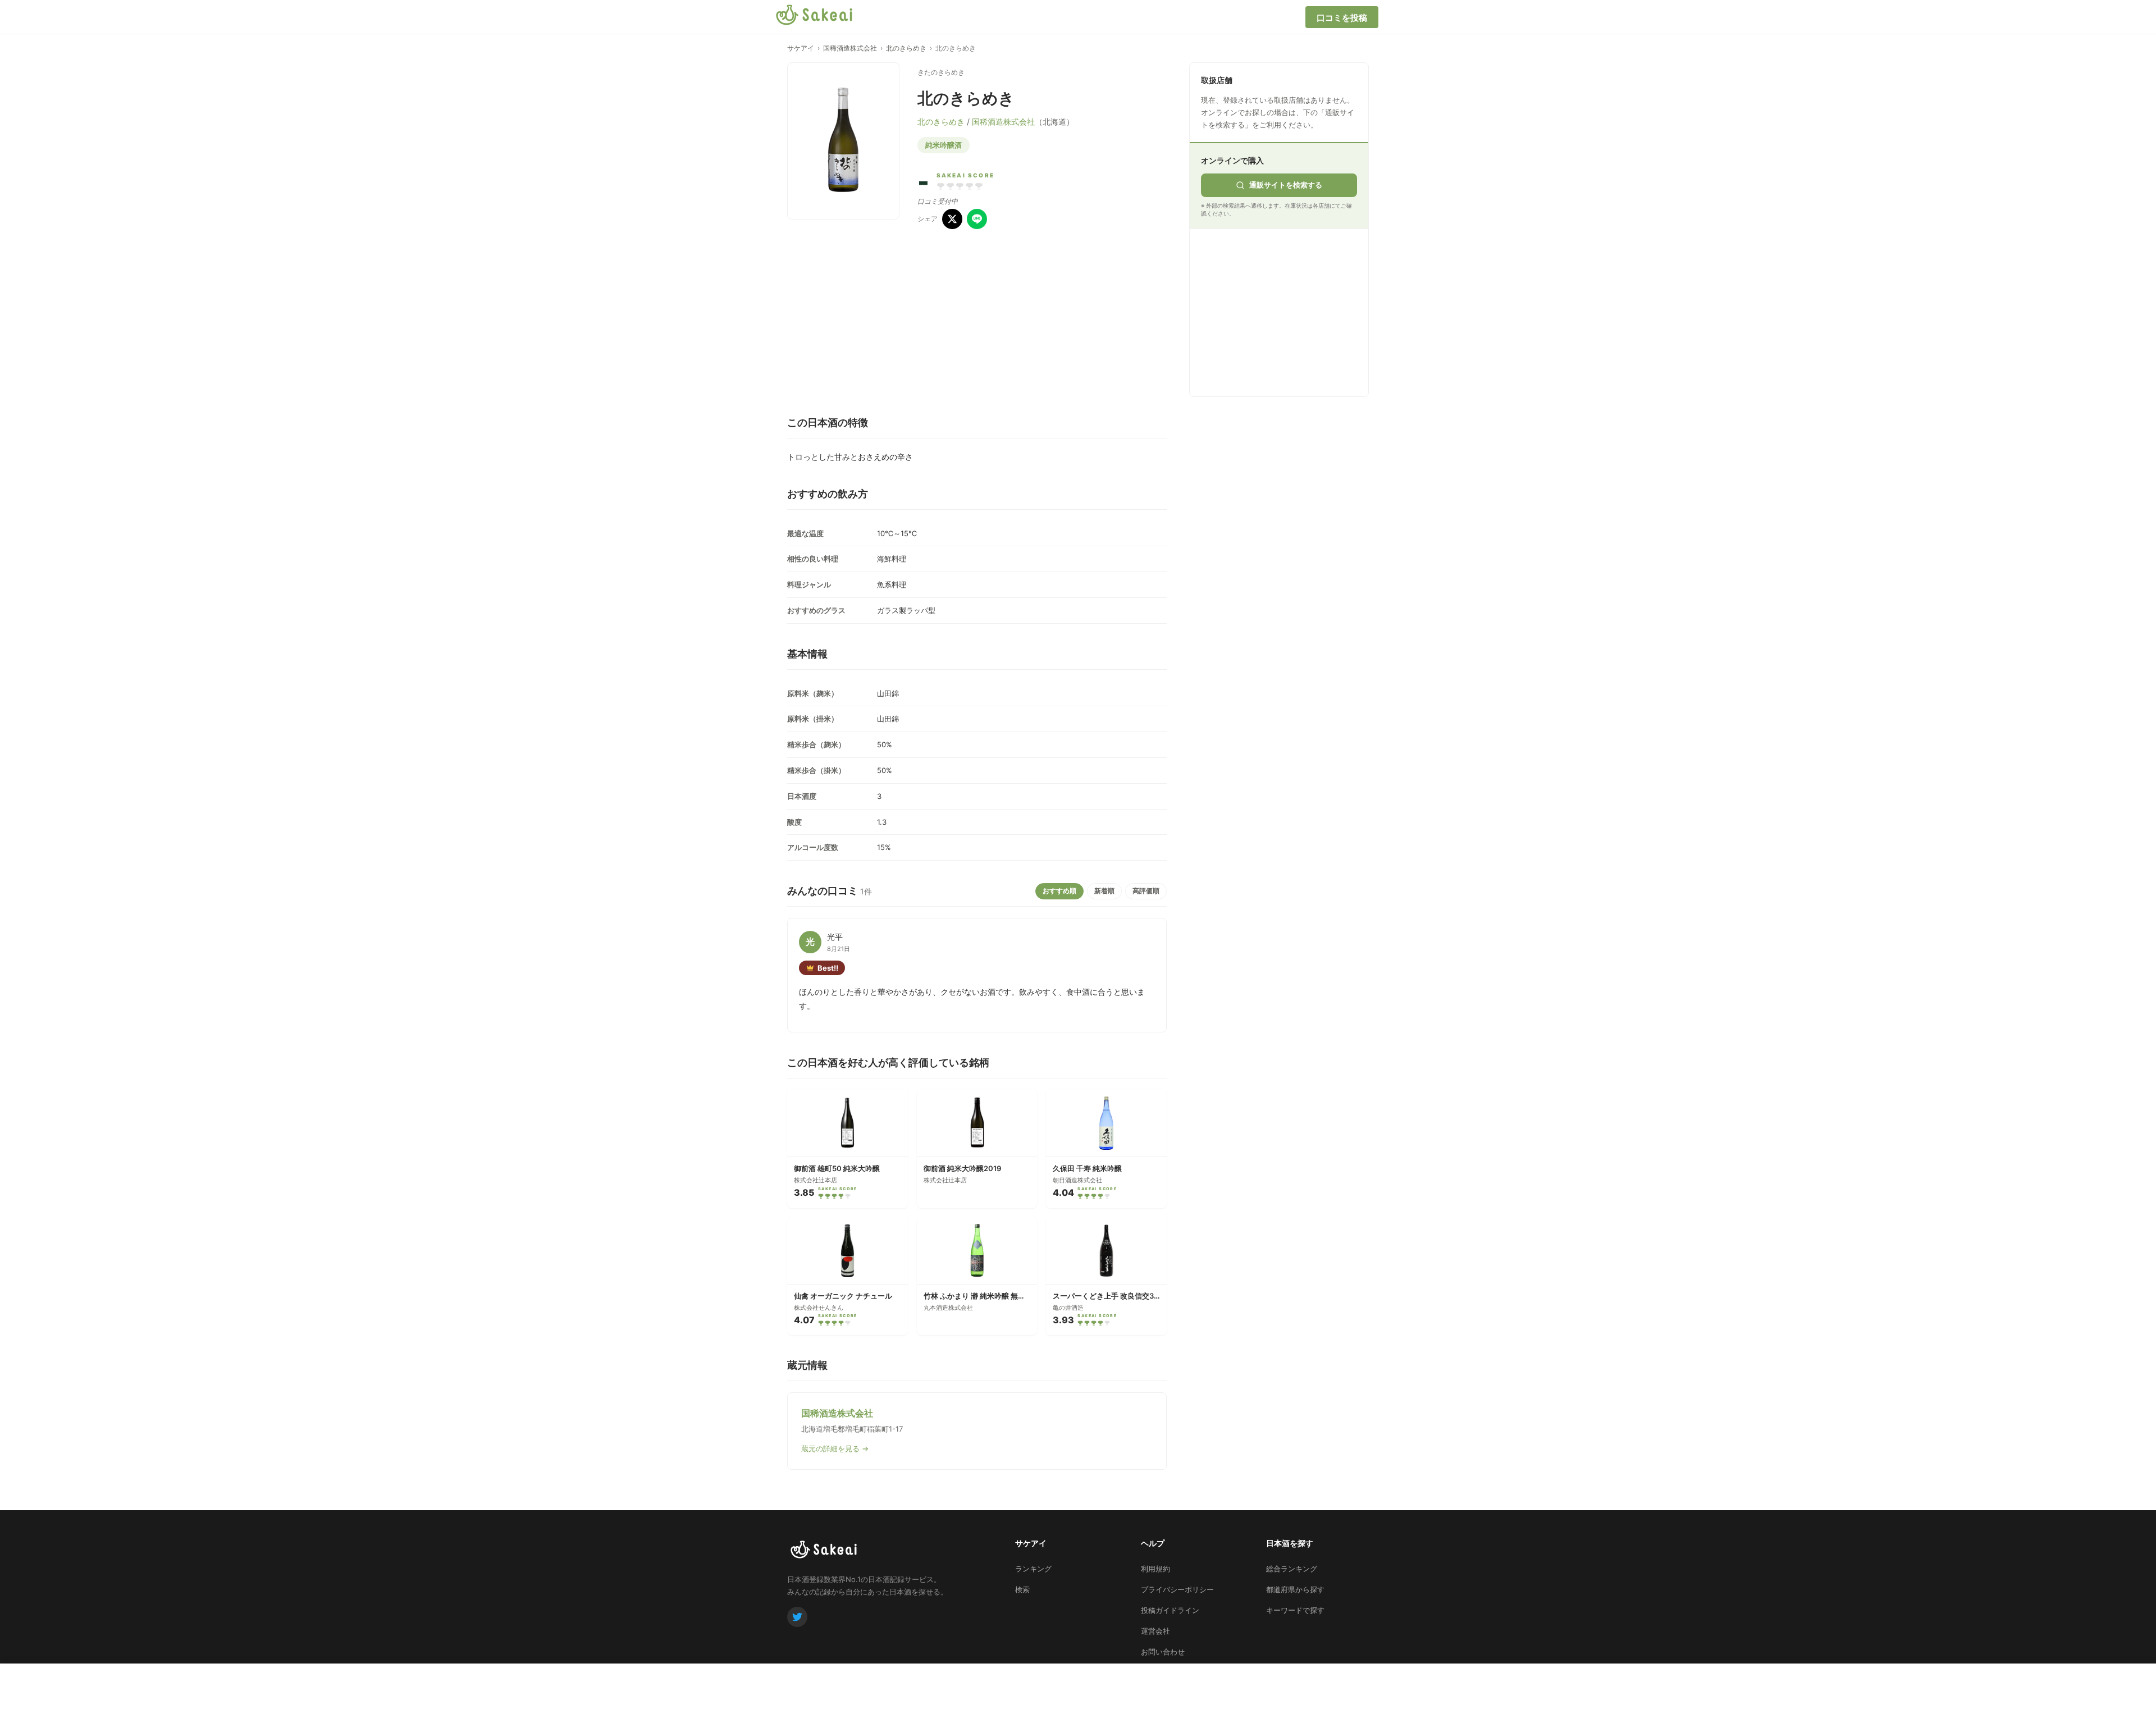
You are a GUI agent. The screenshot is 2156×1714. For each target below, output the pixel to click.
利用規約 (1155, 1569)
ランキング (1033, 1569)
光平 (835, 937)
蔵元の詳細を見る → (835, 1448)
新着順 (1104, 891)
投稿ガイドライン (1170, 1610)
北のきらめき (906, 48)
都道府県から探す (1295, 1589)
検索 (1022, 1589)
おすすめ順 (1059, 891)
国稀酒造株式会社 (850, 48)
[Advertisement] (1285, 310)
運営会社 (1155, 1631)
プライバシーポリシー (1177, 1589)
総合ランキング (1292, 1569)
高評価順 (1146, 891)
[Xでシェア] (952, 219)
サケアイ (801, 48)
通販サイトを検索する (1286, 185)
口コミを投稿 (1342, 18)
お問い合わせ (1163, 1652)
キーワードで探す (1295, 1610)
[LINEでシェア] (977, 219)
